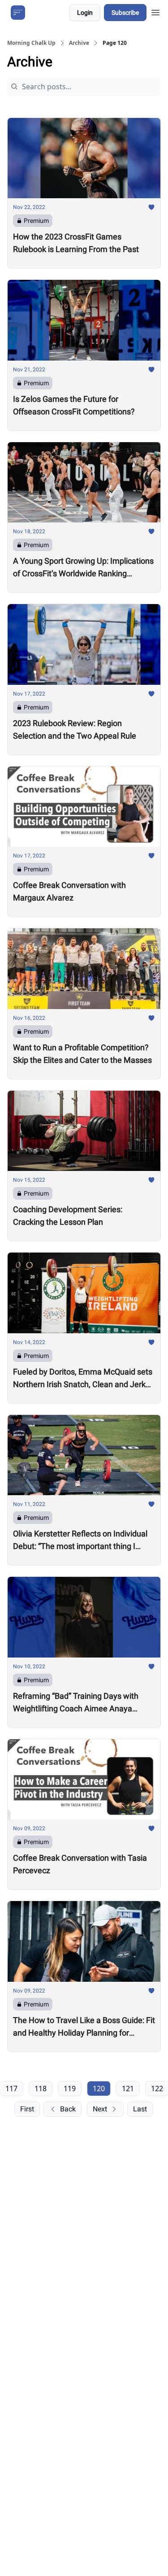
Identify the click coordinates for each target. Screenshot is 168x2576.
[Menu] (155, 11)
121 (128, 2089)
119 (70, 2089)
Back (68, 2109)
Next (100, 2109)
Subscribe (125, 13)
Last (140, 2109)
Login (85, 13)
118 (41, 2089)
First (27, 2109)
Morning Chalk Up (31, 43)
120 (99, 2089)
